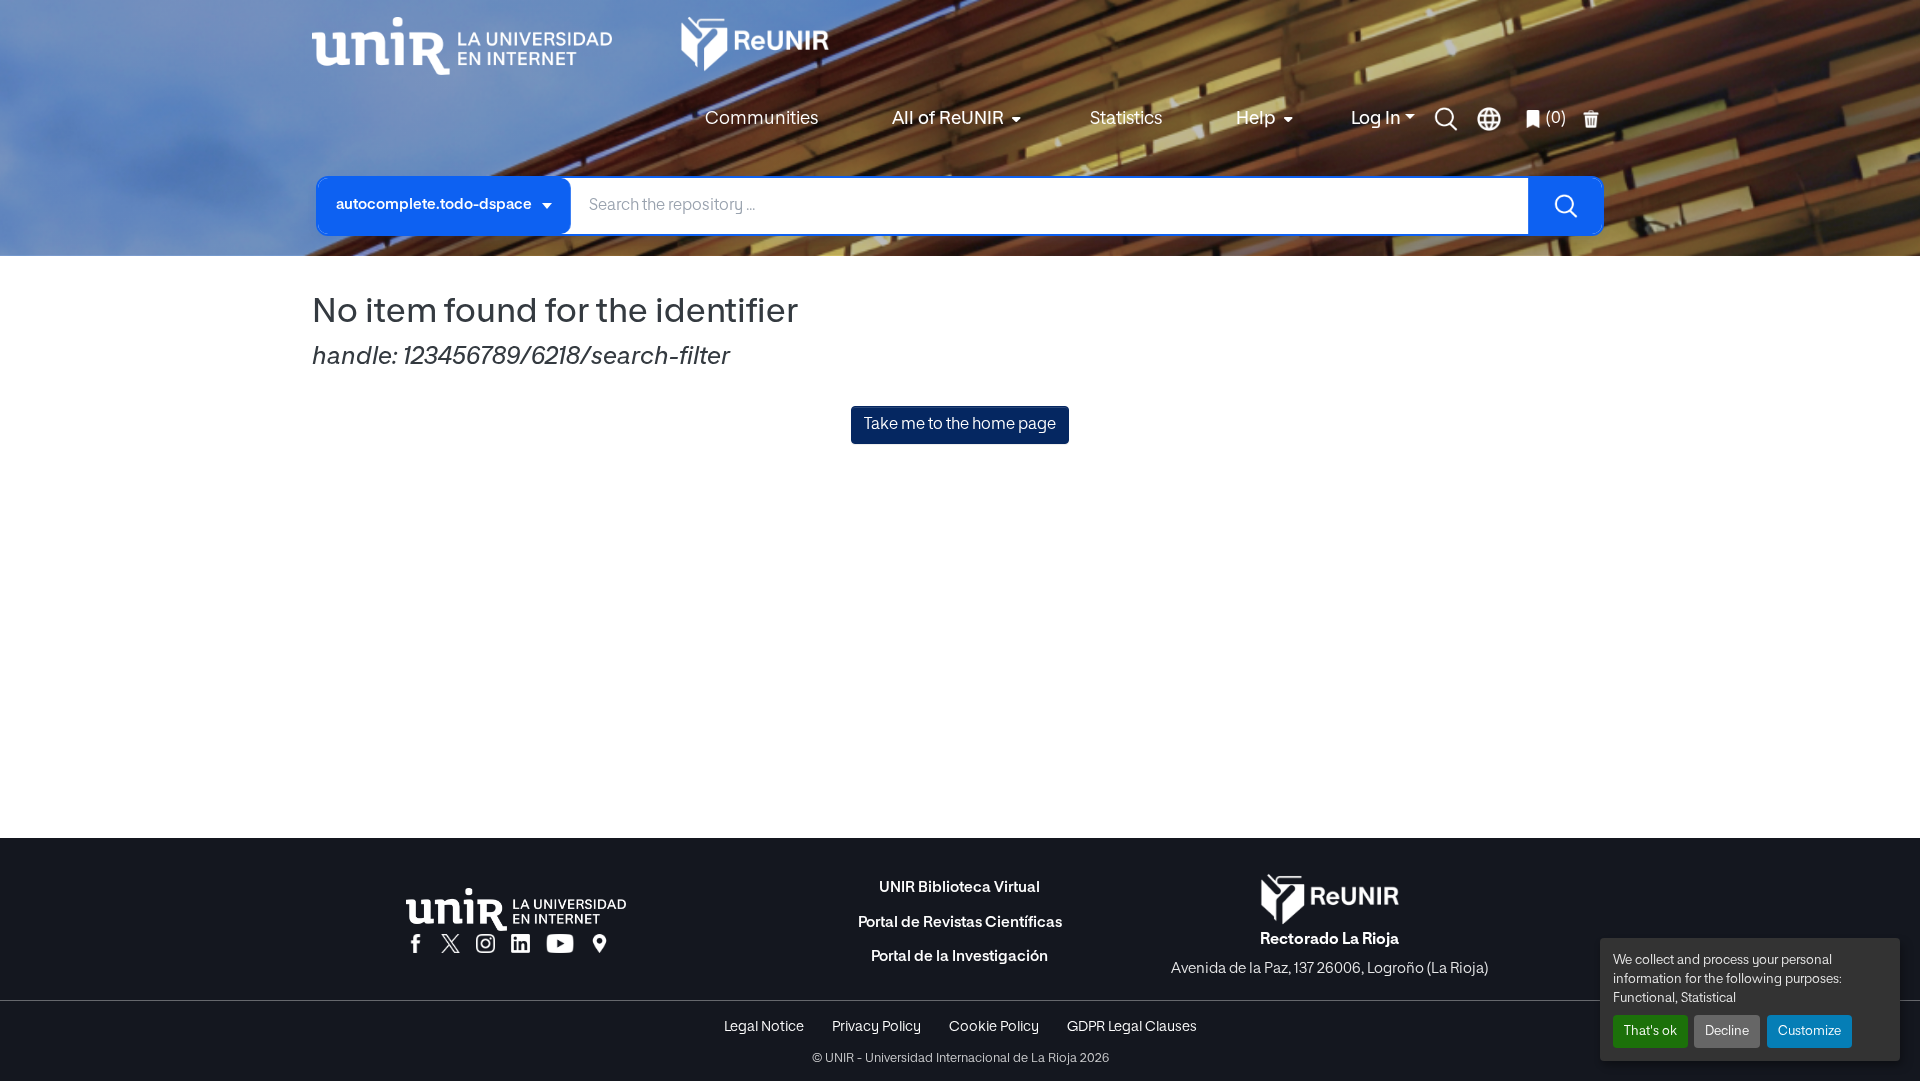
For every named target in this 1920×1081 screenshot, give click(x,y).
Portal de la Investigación (959, 956)
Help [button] (1256, 119)
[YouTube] (560, 945)
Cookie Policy (994, 1027)
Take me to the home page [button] (960, 425)
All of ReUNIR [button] (948, 119)
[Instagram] (485, 945)
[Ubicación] (599, 945)
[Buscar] (1565, 206)
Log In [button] (1378, 119)
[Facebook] (415, 945)
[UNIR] (516, 909)
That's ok (1650, 1031)
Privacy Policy (876, 1027)
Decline (1727, 1031)
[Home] (472, 46)
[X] (450, 945)
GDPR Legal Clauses (1132, 1027)
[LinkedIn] (520, 945)
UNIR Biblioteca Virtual (959, 887)
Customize (1809, 1031)
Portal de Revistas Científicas (960, 922)
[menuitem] (954, 119)
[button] (1446, 119)
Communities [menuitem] (761, 119)
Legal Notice (764, 1027)
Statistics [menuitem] (1126, 119)
